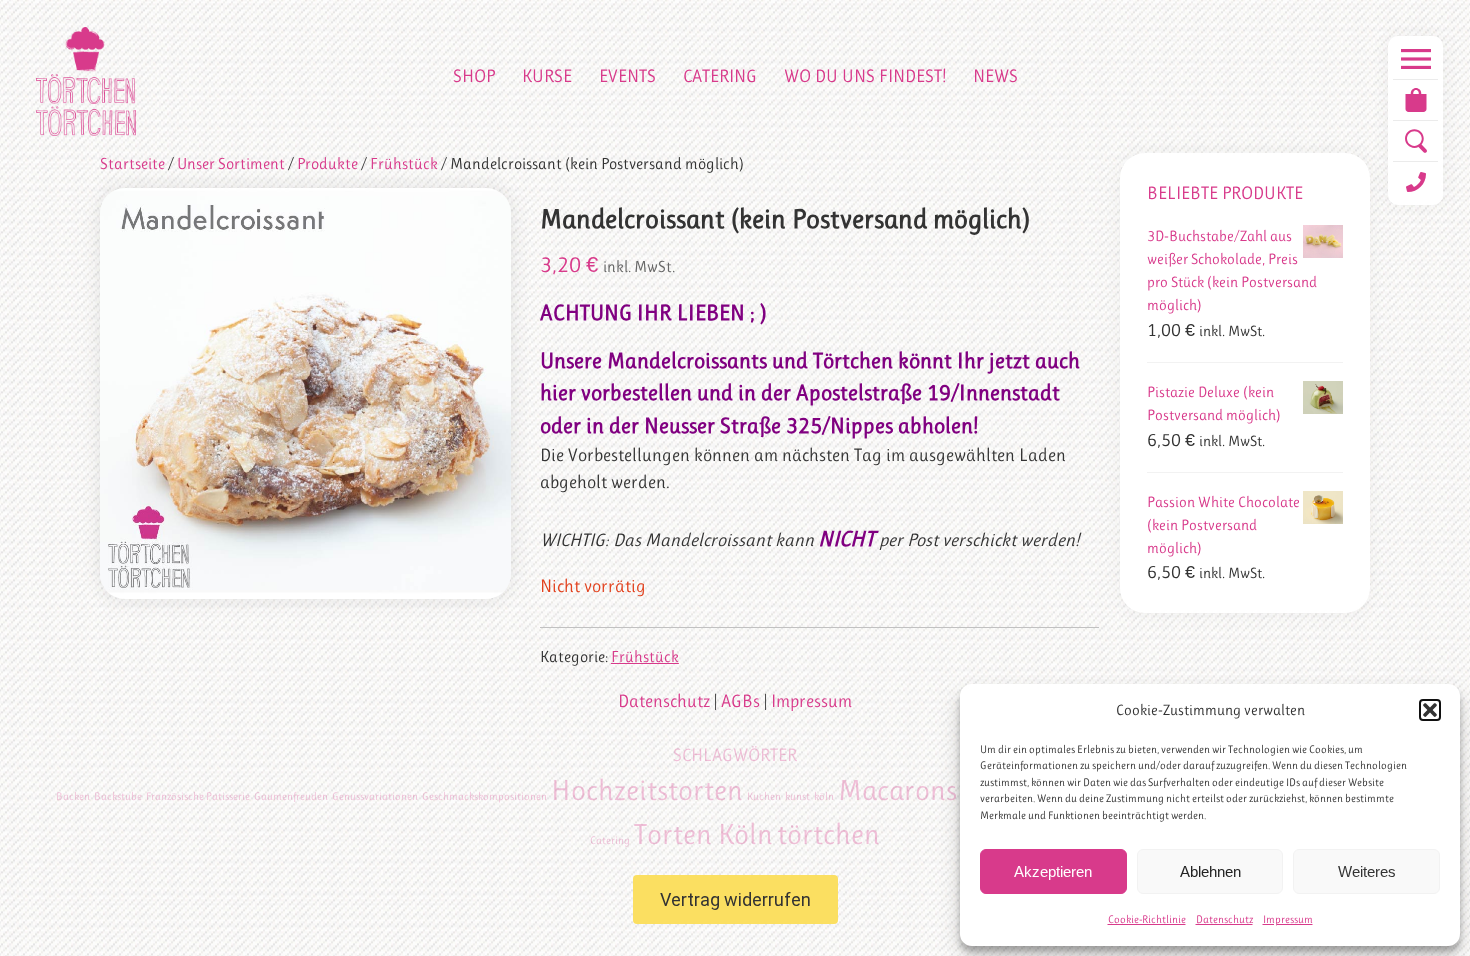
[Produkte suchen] (1415, 141)
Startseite (132, 164)
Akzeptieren (1053, 871)
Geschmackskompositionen (484, 796)
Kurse (547, 76)
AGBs (740, 701)
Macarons (897, 790)
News (995, 76)
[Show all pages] (1415, 59)
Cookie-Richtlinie (1147, 919)
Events (627, 76)
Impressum (1288, 919)
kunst (797, 796)
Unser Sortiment (231, 164)
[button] (1430, 710)
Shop (474, 76)
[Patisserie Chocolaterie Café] (86, 81)
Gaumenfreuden (291, 796)
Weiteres (1367, 871)
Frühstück (404, 164)
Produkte (327, 164)
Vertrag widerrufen (735, 899)
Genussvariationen (375, 796)
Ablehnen (1210, 871)
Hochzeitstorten (647, 790)
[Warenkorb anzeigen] (1415, 100)
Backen (73, 796)
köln (824, 796)
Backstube (118, 796)
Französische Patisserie (198, 796)
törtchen (828, 834)
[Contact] (1415, 182)
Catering (720, 76)
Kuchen (764, 796)
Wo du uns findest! (865, 76)
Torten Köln (703, 834)
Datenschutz (1224, 919)
